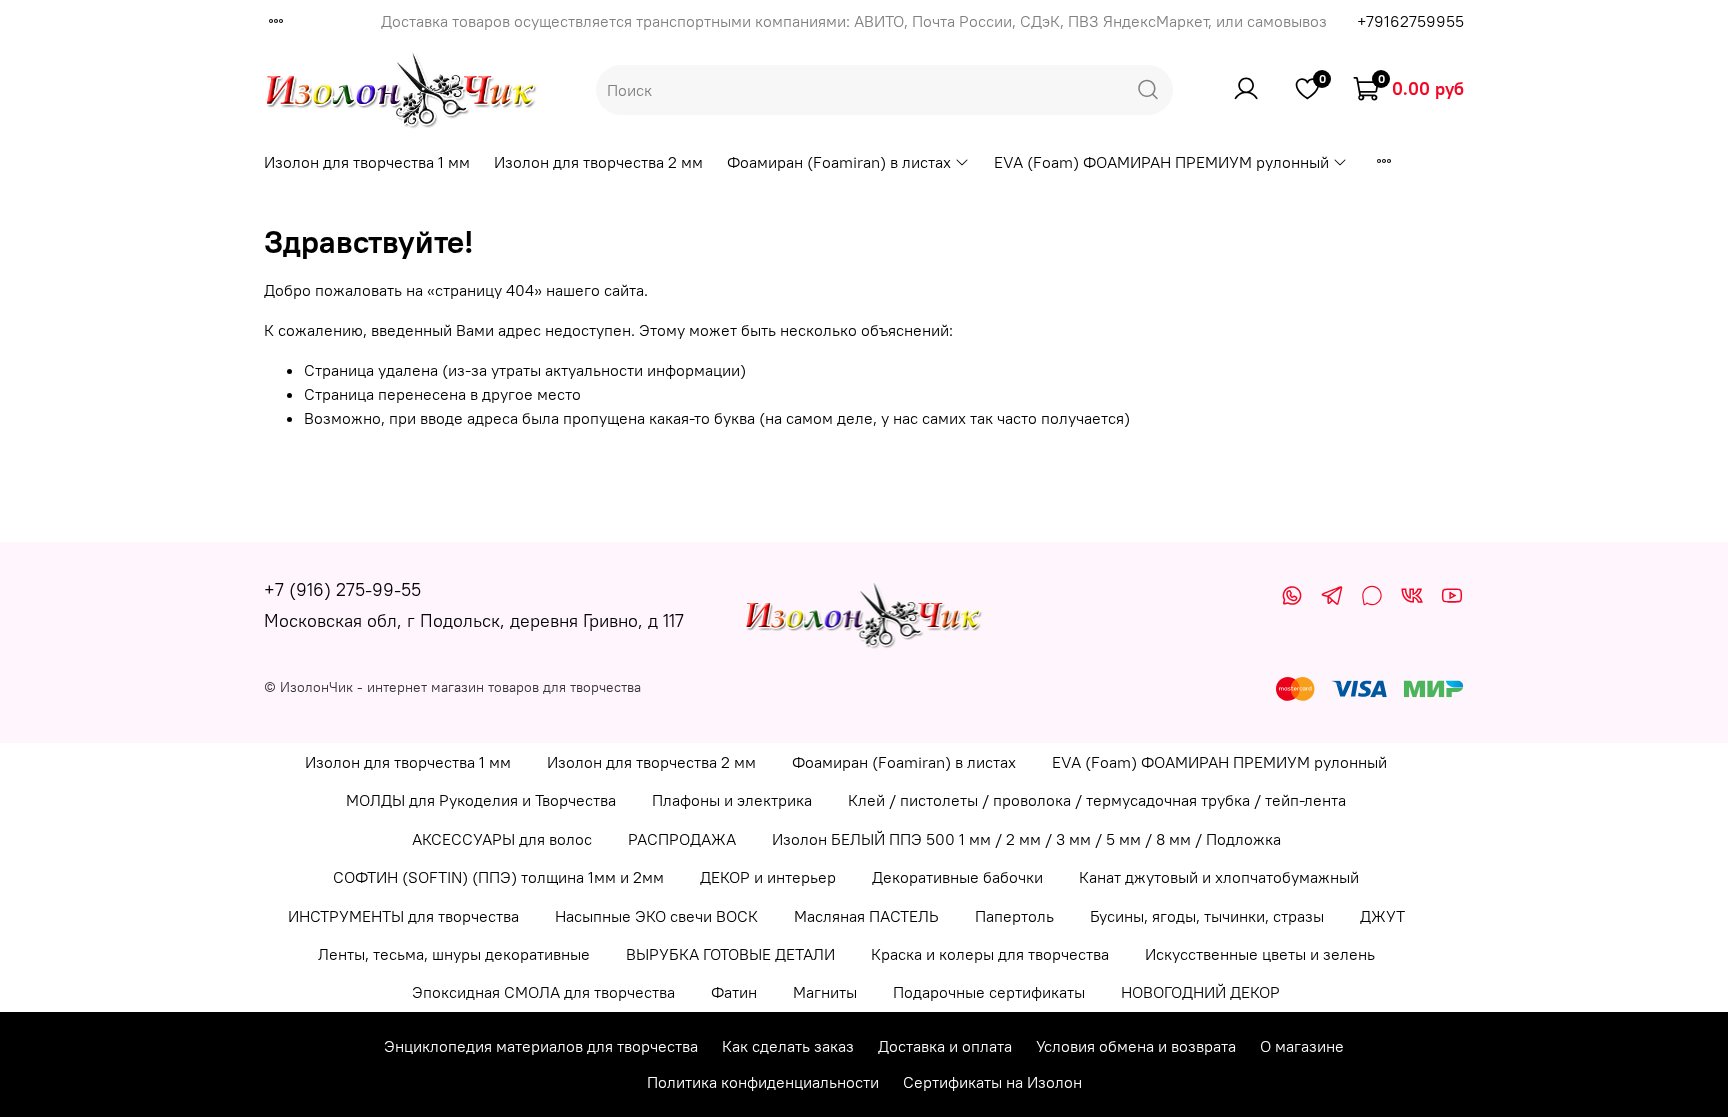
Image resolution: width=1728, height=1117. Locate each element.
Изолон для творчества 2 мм (598, 162)
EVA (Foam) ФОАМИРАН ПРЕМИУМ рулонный (1161, 162)
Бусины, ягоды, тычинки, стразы (1207, 916)
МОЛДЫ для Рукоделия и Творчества (481, 800)
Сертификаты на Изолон (992, 1082)
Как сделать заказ (788, 1046)
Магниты (825, 992)
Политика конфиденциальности (763, 1082)
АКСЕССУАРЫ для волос (502, 839)
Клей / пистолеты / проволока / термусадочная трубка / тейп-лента (1097, 800)
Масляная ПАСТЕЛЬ (866, 916)
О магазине (1302, 1046)
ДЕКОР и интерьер (768, 877)
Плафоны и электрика (732, 800)
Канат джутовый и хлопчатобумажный (1219, 877)
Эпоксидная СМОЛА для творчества (543, 992)
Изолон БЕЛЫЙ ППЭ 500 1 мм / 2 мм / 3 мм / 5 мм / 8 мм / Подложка (1026, 839)
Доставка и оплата (945, 1046)
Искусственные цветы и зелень (1260, 954)
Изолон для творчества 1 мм (367, 162)
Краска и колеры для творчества (990, 954)
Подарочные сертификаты (989, 992)
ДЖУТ (1382, 916)
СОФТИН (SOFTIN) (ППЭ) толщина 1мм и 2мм (498, 877)
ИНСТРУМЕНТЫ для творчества (403, 916)
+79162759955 (1410, 21)
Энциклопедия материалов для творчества (541, 1046)
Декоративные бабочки (957, 877)
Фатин (734, 992)
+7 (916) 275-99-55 (342, 589)
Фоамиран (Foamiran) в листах (839, 162)
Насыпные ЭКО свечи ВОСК (656, 916)
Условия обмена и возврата (1136, 1046)
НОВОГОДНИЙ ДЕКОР (1200, 992)
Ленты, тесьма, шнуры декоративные (454, 954)
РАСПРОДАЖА (682, 839)
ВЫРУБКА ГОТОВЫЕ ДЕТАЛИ (730, 954)
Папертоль (1014, 916)
